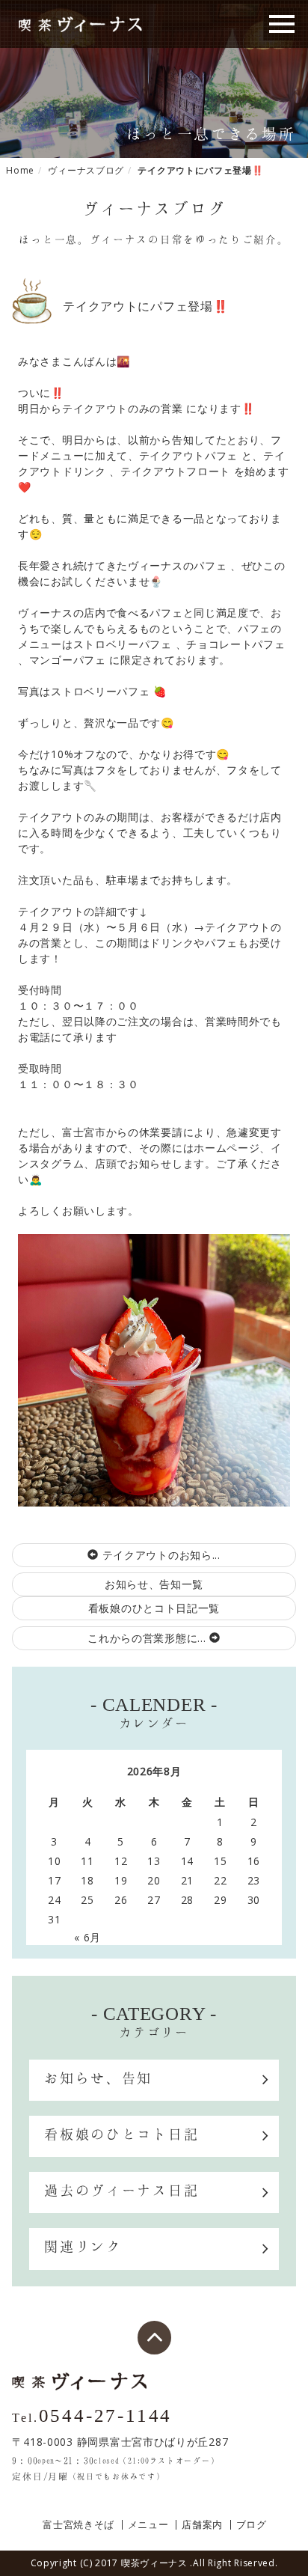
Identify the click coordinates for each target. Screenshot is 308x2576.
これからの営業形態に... (148, 1638)
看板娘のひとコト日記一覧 (154, 1608)
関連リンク (83, 2246)
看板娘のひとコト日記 (121, 2134)
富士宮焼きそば (78, 2525)
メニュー (148, 2525)
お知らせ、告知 (98, 2078)
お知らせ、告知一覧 (154, 1584)
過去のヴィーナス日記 (121, 2190)
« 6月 (87, 1937)
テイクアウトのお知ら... (160, 1555)
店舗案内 (202, 2525)
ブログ (252, 2525)
